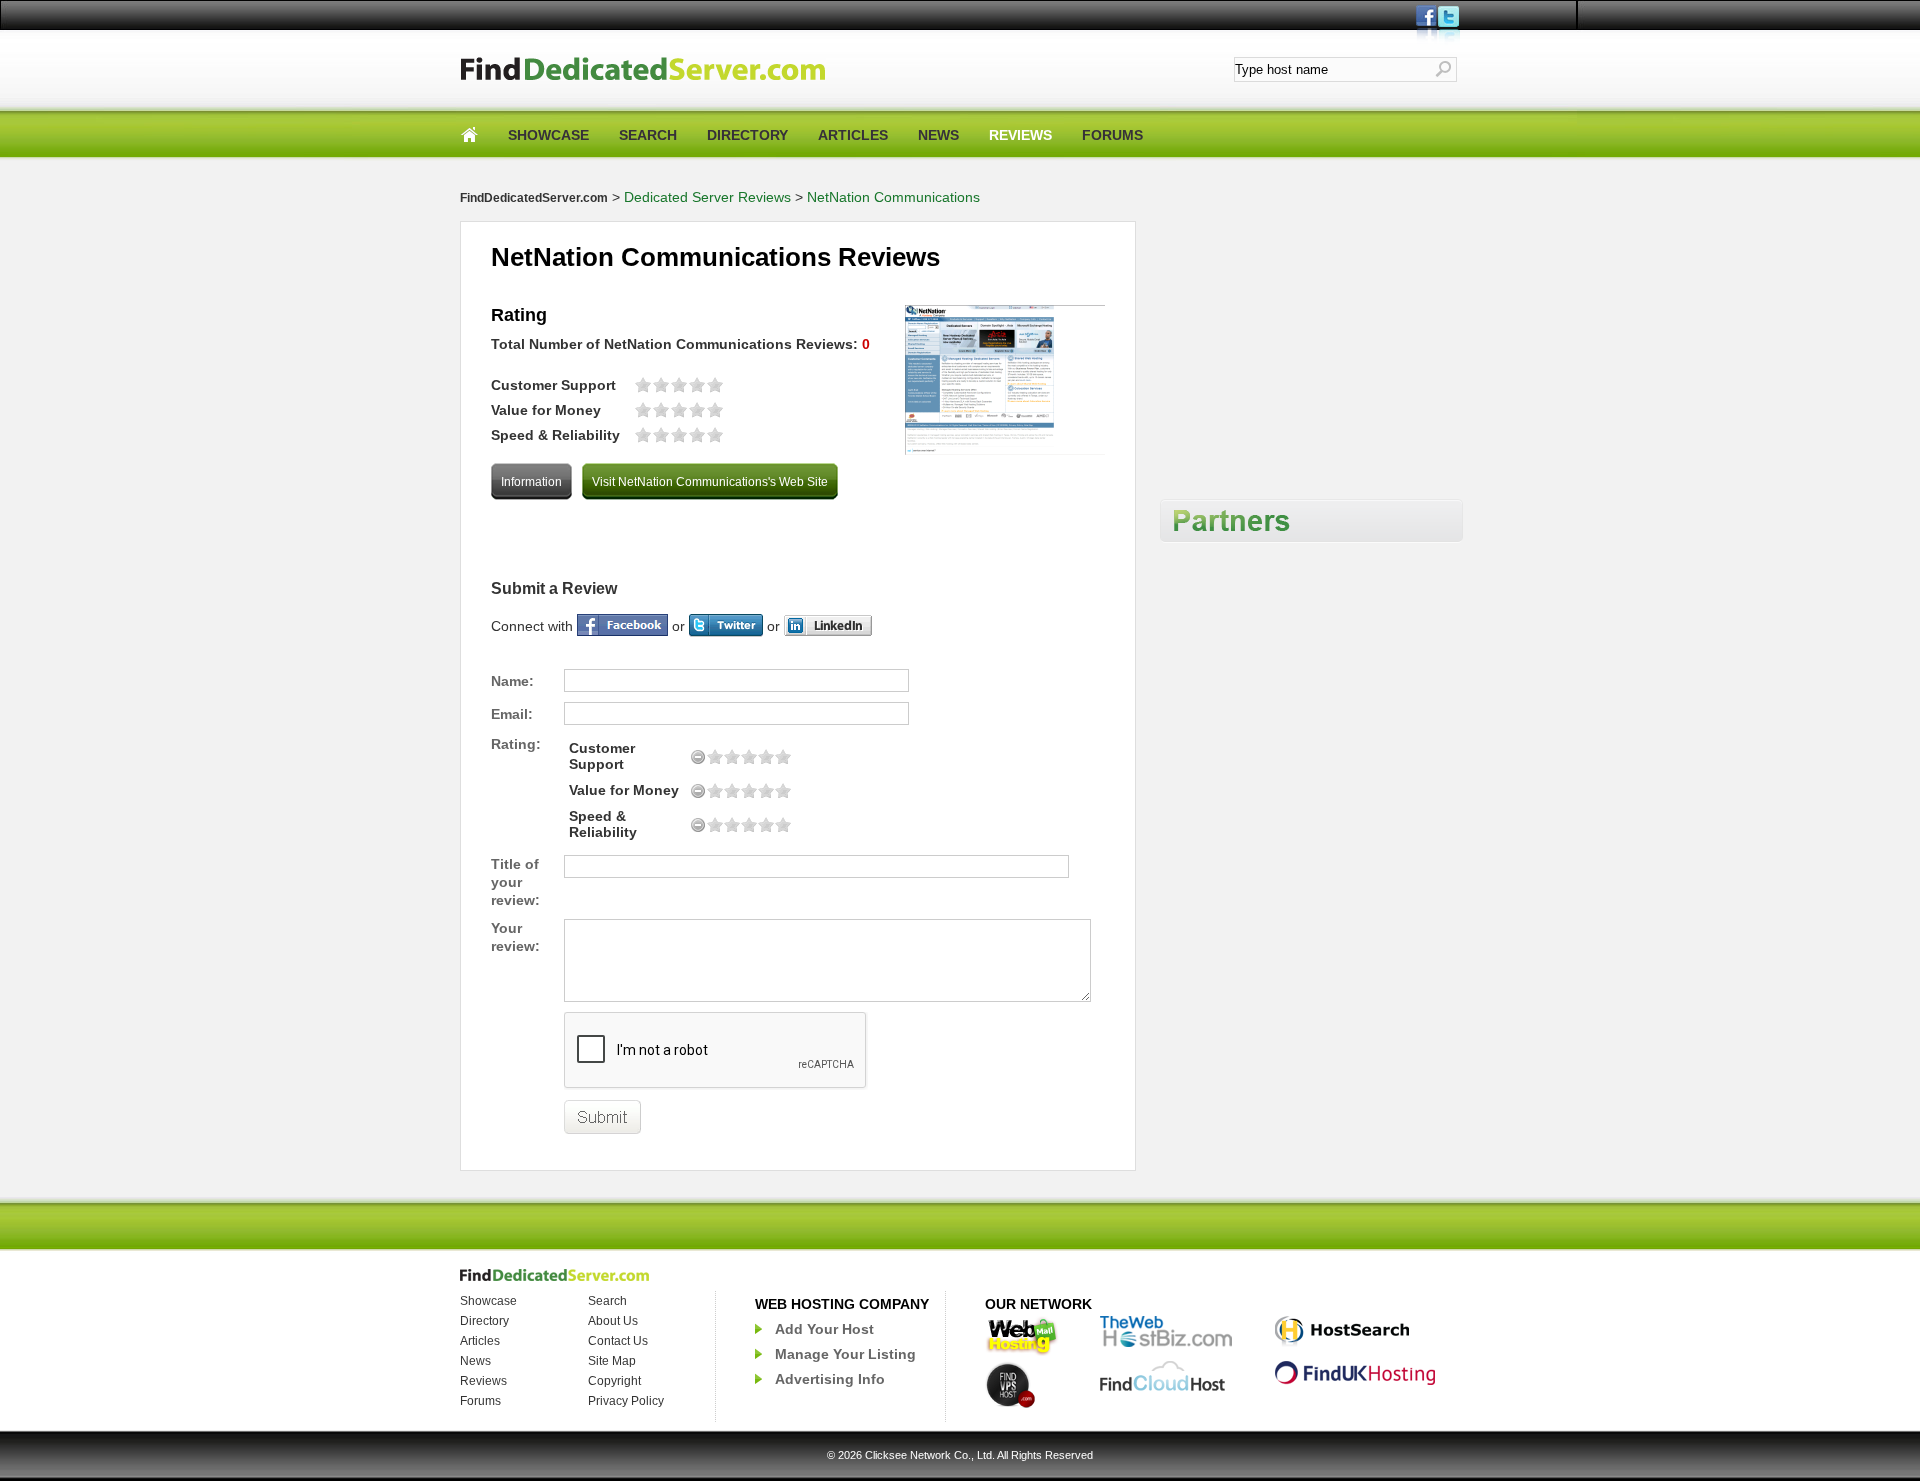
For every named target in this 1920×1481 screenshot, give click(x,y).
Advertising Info (830, 1379)
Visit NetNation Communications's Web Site (710, 482)
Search (607, 1301)
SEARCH (648, 135)
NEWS (938, 135)
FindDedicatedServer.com (534, 198)
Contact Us (618, 1341)
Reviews (483, 1381)
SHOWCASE (548, 135)
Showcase (488, 1301)
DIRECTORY (747, 135)
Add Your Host (824, 1329)
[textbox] (1334, 69)
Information (531, 482)
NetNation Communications (893, 197)
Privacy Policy (626, 1401)
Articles (480, 1341)
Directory (484, 1321)
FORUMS (1112, 135)
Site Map (612, 1361)
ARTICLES (853, 135)
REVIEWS (1020, 135)
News (475, 1361)
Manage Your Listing (845, 1354)
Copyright (614, 1381)
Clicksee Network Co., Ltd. (930, 1455)
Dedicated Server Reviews (707, 197)
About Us (613, 1321)
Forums (480, 1401)
